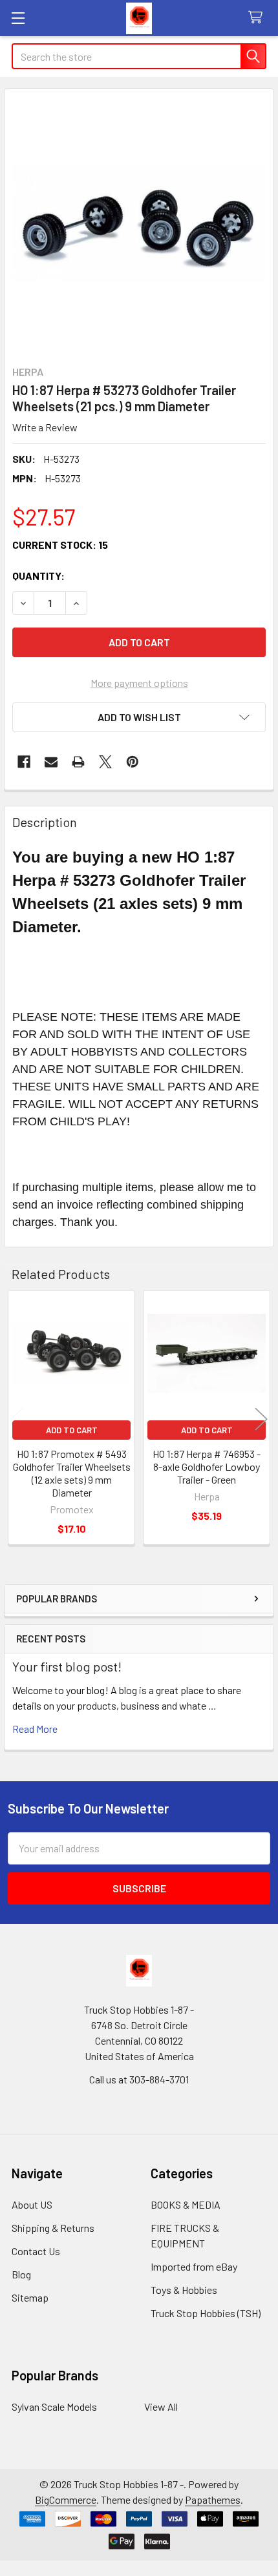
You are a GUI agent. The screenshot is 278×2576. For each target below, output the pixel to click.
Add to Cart (72, 1430)
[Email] (51, 762)
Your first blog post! (67, 1666)
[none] (139, 223)
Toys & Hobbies (184, 2290)
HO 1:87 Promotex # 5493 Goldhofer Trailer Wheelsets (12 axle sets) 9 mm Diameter (72, 1473)
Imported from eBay (194, 2266)
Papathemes (213, 2499)
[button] (139, 717)
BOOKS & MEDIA (186, 2204)
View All (161, 2407)
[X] (105, 762)
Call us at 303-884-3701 (139, 2079)
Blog (21, 2274)
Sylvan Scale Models (54, 2407)
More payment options (139, 683)
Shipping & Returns (53, 2228)
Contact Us (36, 2251)
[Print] (78, 762)
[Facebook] (24, 762)
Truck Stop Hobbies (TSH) (206, 2313)
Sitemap (30, 2297)
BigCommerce (66, 2499)
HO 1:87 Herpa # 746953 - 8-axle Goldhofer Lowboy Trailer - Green (207, 1467)
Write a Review (45, 427)
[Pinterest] (133, 762)
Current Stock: (60, 545)
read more (35, 1729)
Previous (17, 1419)
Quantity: (38, 576)
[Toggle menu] (18, 18)
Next (261, 1419)
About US (32, 2204)
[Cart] (258, 18)
